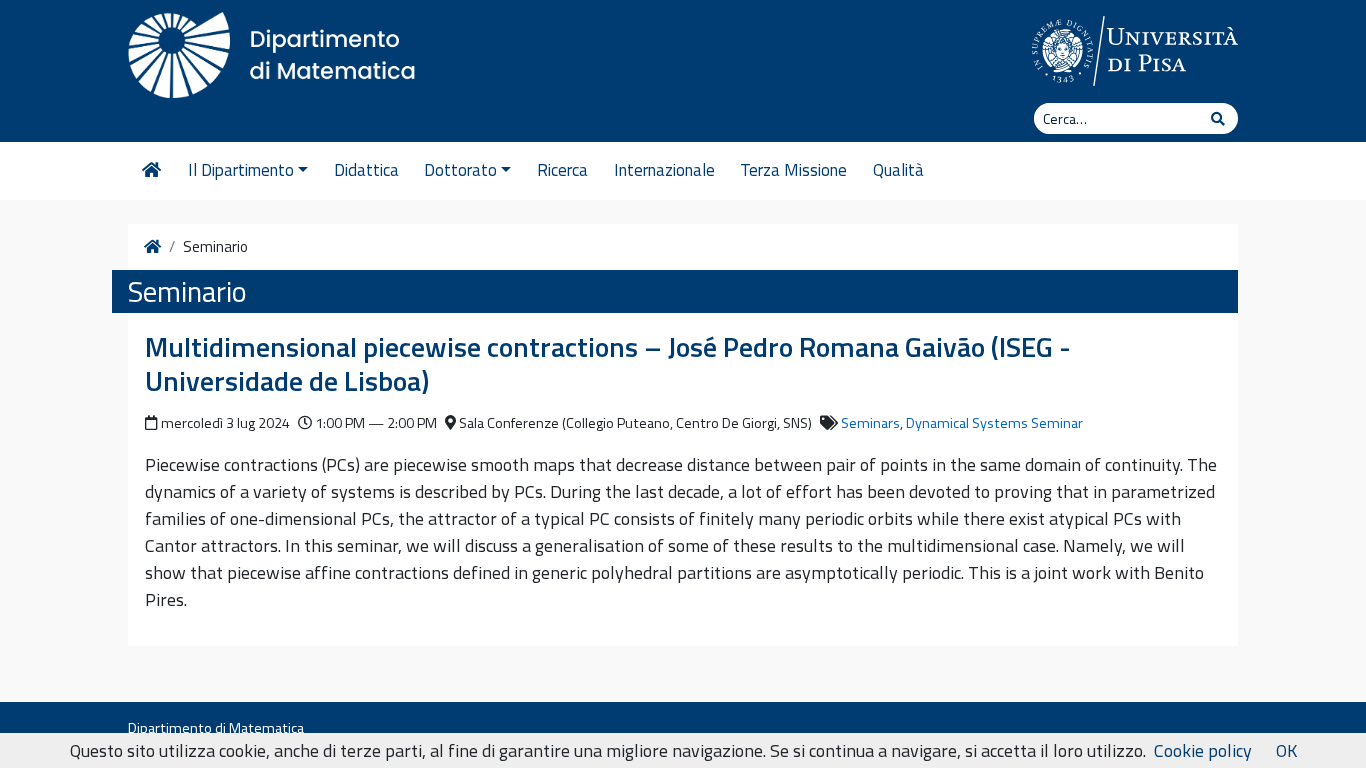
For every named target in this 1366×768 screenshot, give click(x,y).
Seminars (870, 423)
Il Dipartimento (241, 170)
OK (1286, 750)
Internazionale (664, 170)
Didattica (366, 170)
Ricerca (562, 170)
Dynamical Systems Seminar (994, 423)
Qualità (898, 170)
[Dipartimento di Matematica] (278, 50)
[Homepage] (151, 171)
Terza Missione (793, 170)
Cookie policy (1203, 750)
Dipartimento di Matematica (216, 728)
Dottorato (460, 170)
